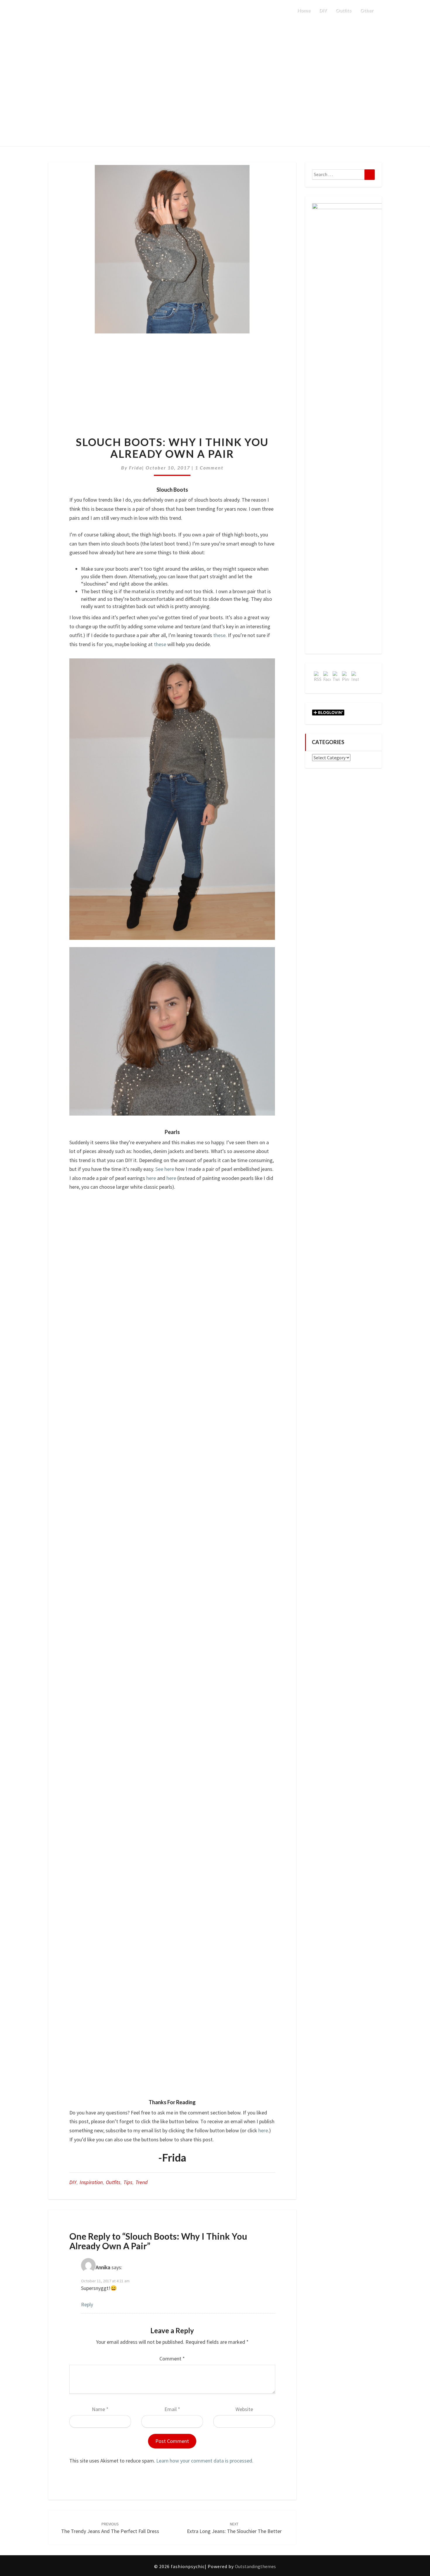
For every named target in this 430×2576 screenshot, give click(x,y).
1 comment (209, 468)
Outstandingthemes (255, 2566)
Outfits (343, 10)
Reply (87, 2304)
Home (304, 10)
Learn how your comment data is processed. (205, 2461)
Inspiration (91, 2182)
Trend (142, 2182)
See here (165, 1169)
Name (100, 2409)
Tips (128, 2182)
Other (367, 10)
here (151, 1178)
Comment (172, 2359)
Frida (136, 468)
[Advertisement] (172, 390)
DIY (323, 10)
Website (244, 2409)
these (219, 635)
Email (172, 2409)
